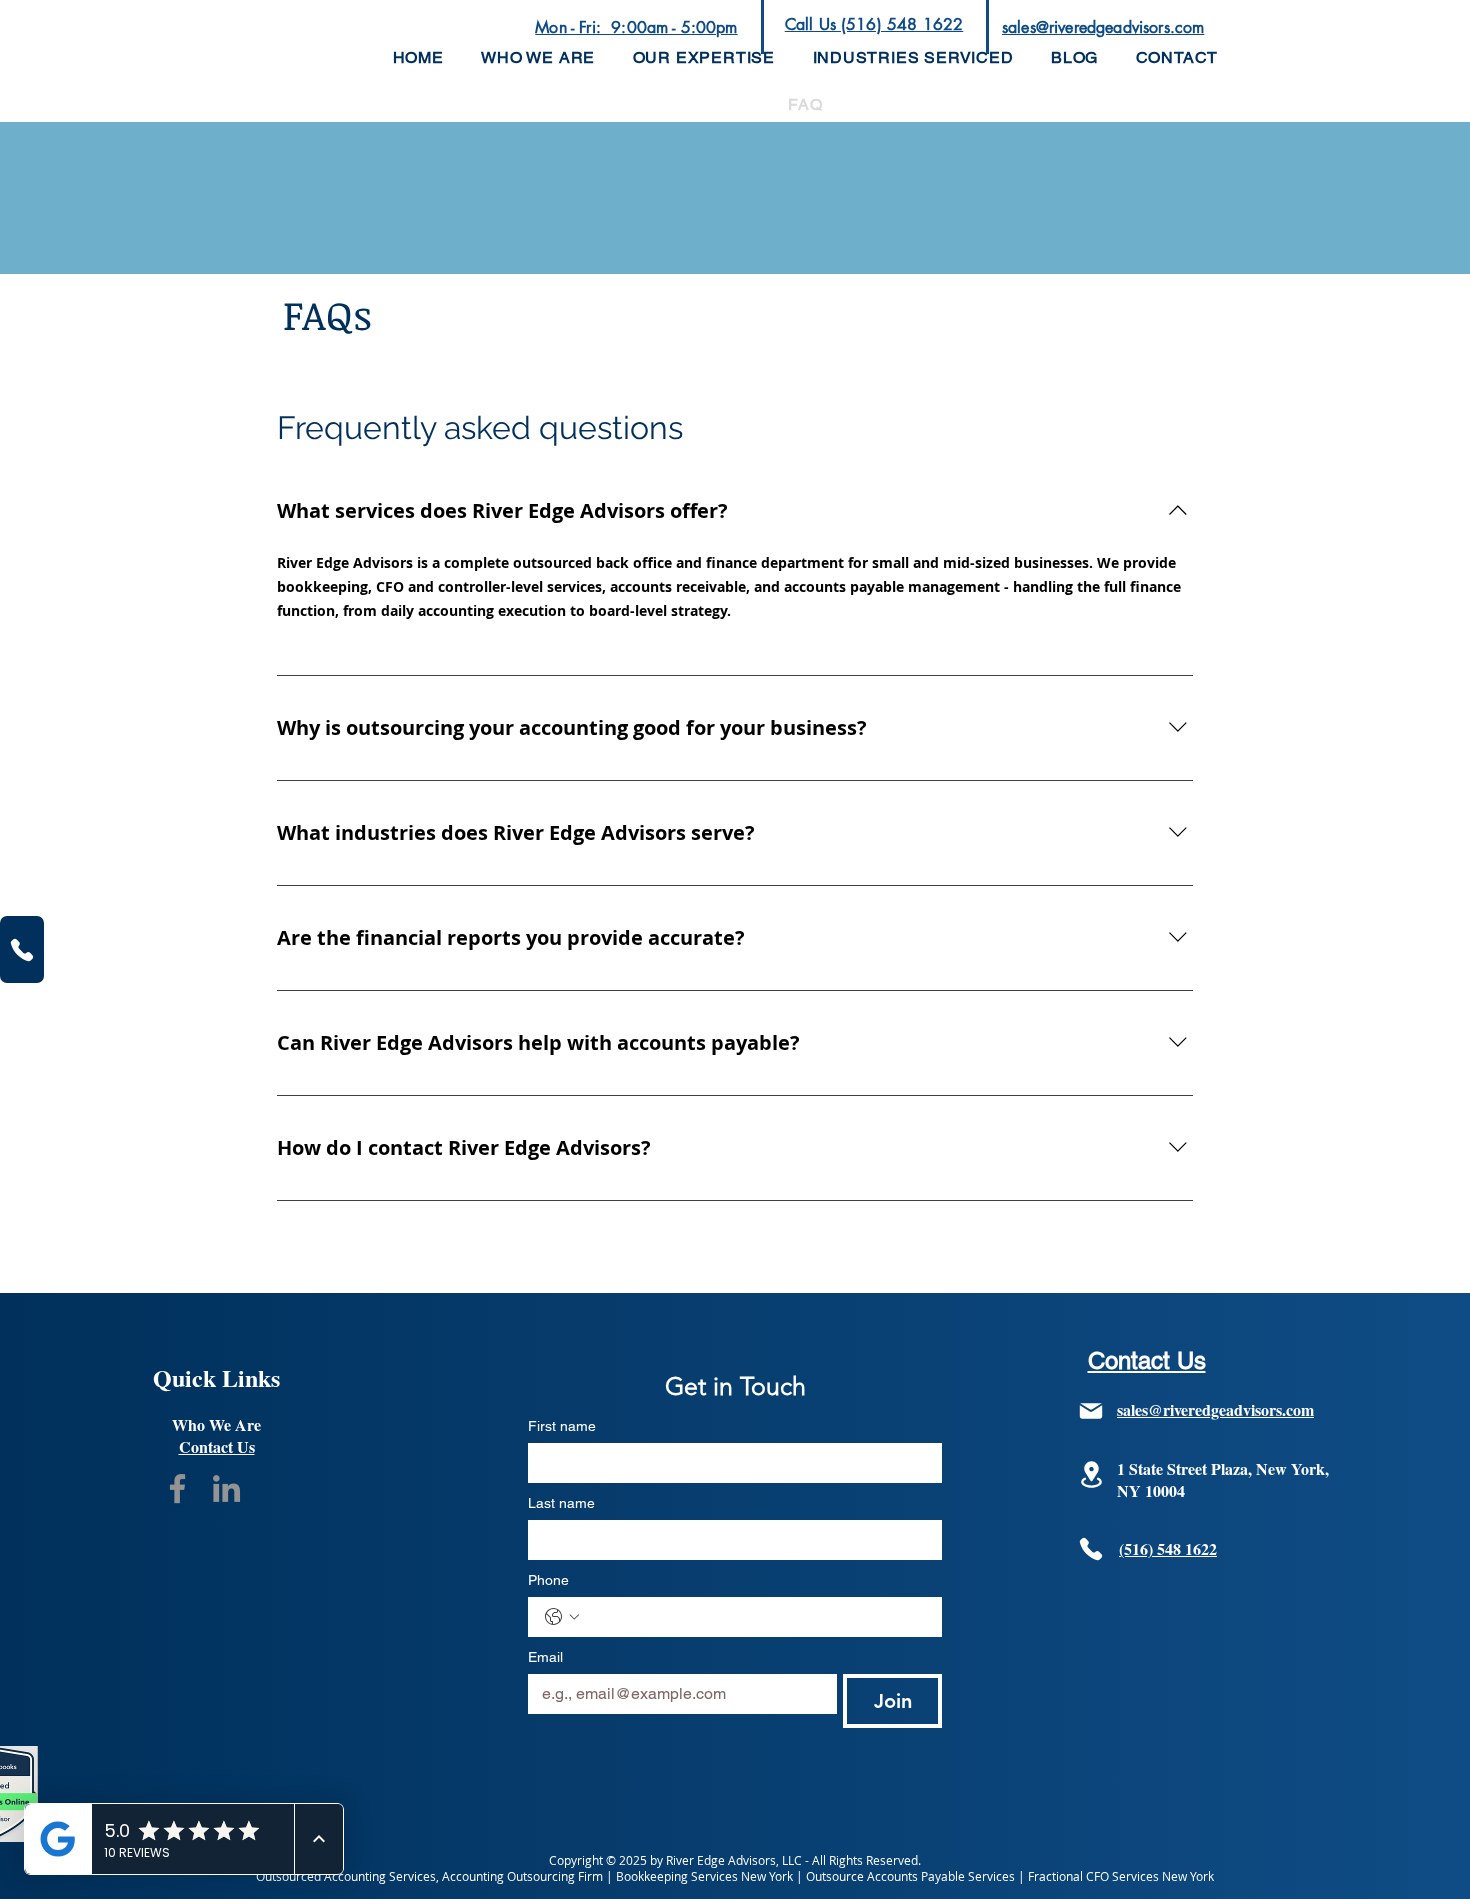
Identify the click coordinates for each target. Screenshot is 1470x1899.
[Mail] (1091, 1411)
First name (562, 1426)
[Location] (1091, 1474)
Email (545, 1657)
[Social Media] (177, 1488)
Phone (548, 1580)
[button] (704, 57)
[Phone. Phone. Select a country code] (562, 1617)
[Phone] (22, 949)
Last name (561, 1503)
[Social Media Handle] (226, 1488)
